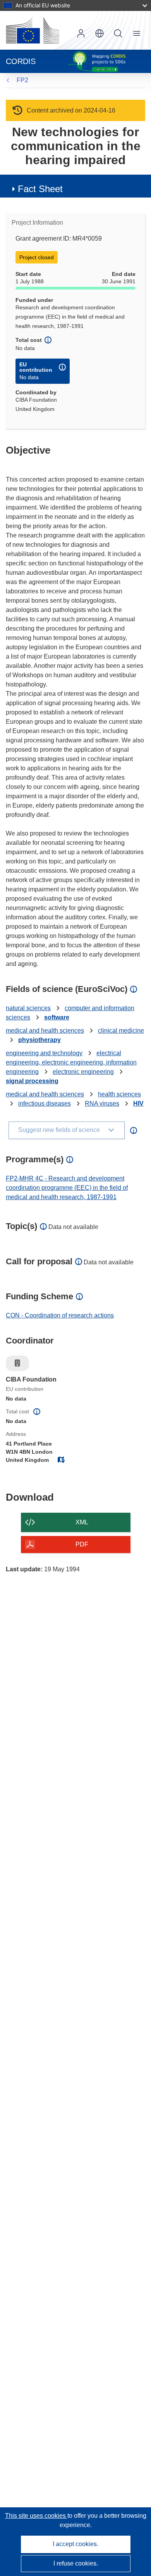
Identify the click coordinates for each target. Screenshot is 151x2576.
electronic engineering (83, 1072)
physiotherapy (39, 1040)
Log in (81, 33)
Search (118, 33)
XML (82, 1522)
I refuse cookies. (76, 2563)
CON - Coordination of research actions (60, 1315)
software (57, 1017)
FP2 (22, 80)
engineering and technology (44, 1053)
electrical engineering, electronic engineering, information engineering (71, 1062)
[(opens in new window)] (33, 30)
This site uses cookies (36, 2516)
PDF (82, 1544)
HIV (138, 1103)
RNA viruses (102, 1103)
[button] (100, 33)
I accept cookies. (75, 2544)
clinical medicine (121, 1031)
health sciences (119, 1094)
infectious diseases (45, 1103)
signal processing (32, 1081)
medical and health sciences (45, 1031)
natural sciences (28, 1008)
